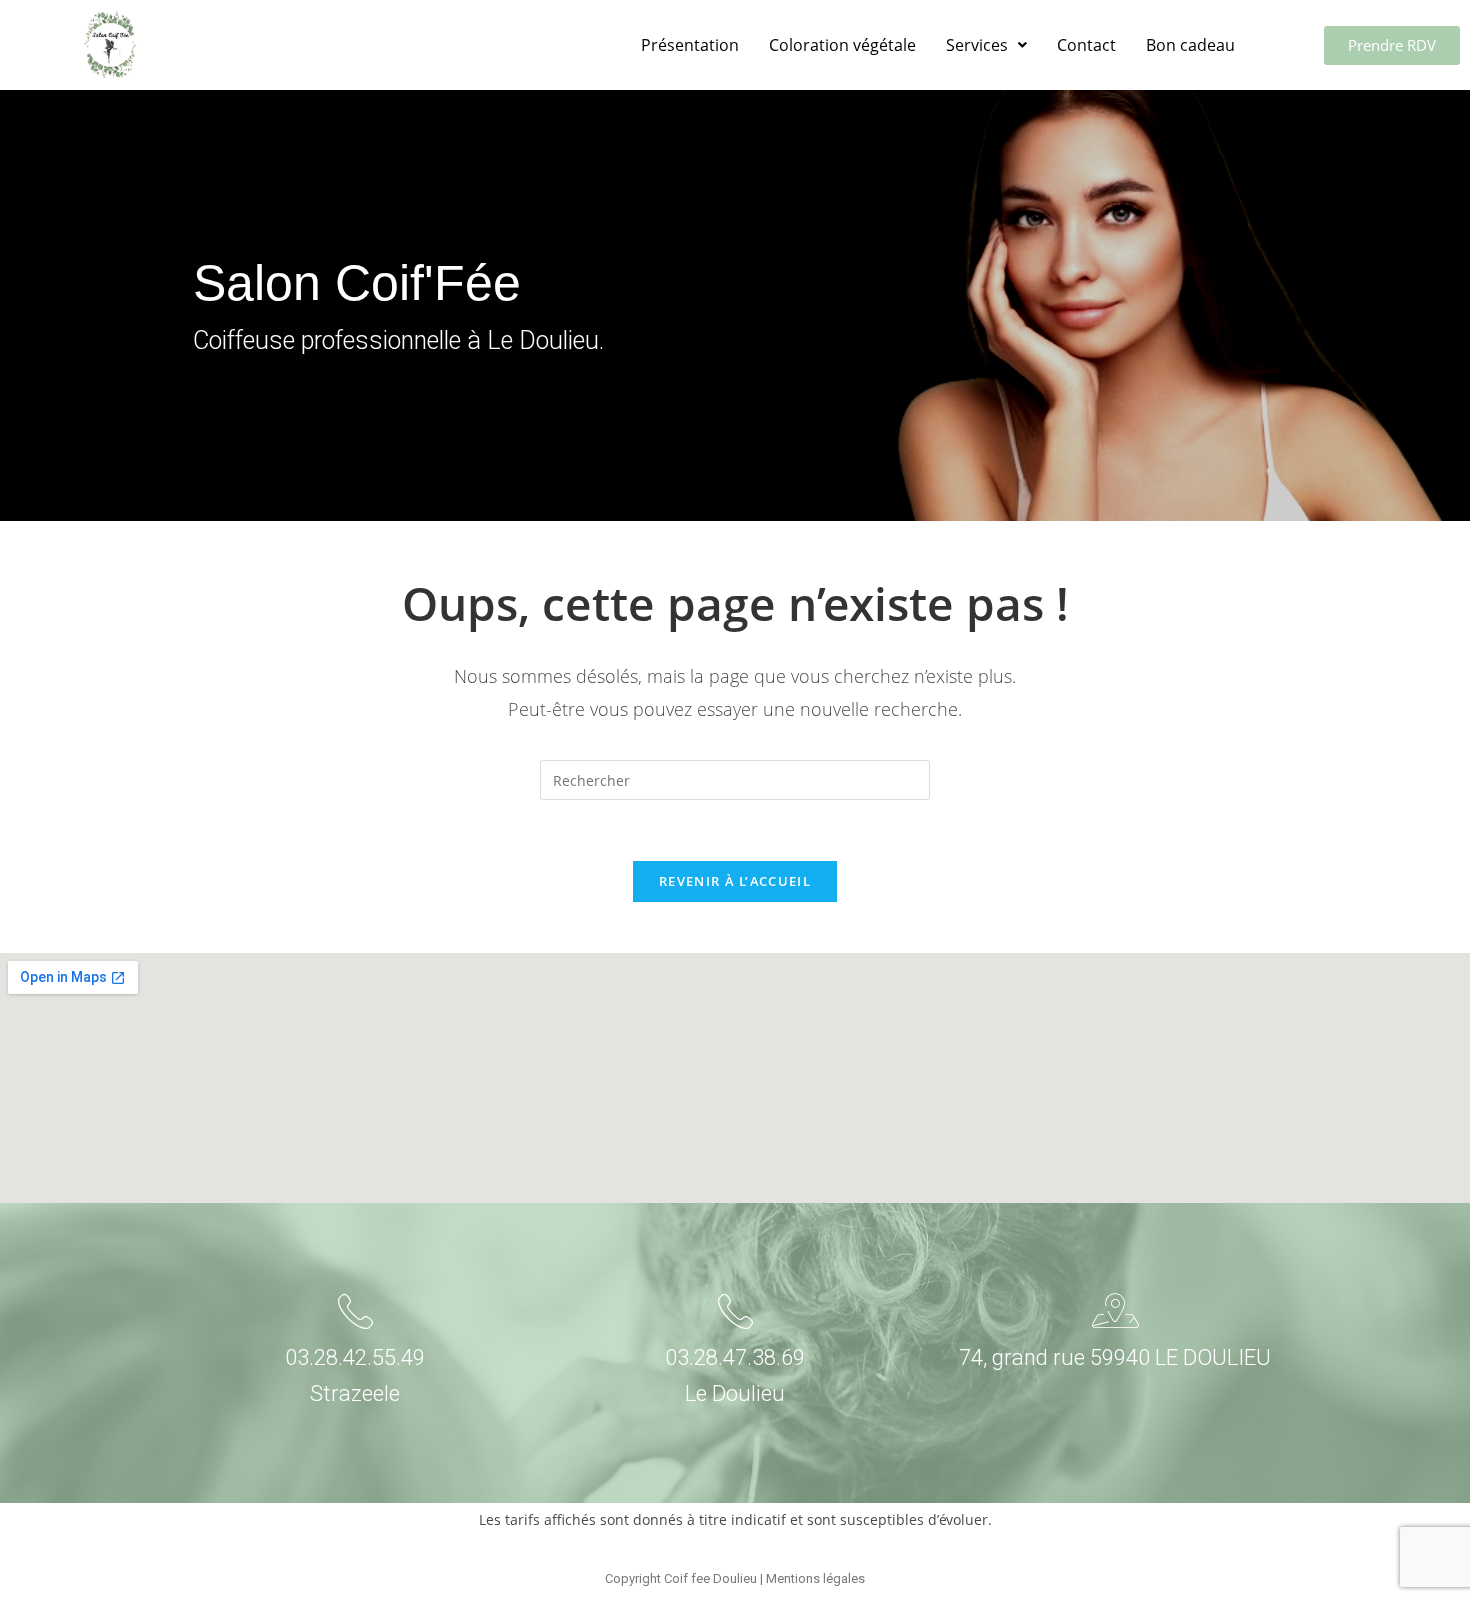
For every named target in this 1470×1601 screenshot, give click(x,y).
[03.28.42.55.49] (355, 1310)
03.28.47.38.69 (735, 1357)
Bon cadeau (1190, 45)
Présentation (690, 45)
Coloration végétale (842, 45)
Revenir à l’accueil (735, 881)
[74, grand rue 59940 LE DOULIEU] (1115, 1310)
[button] (986, 45)
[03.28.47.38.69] (735, 1310)
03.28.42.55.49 (355, 1357)
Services (977, 45)
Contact (1086, 45)
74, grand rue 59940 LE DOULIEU (1115, 1357)
